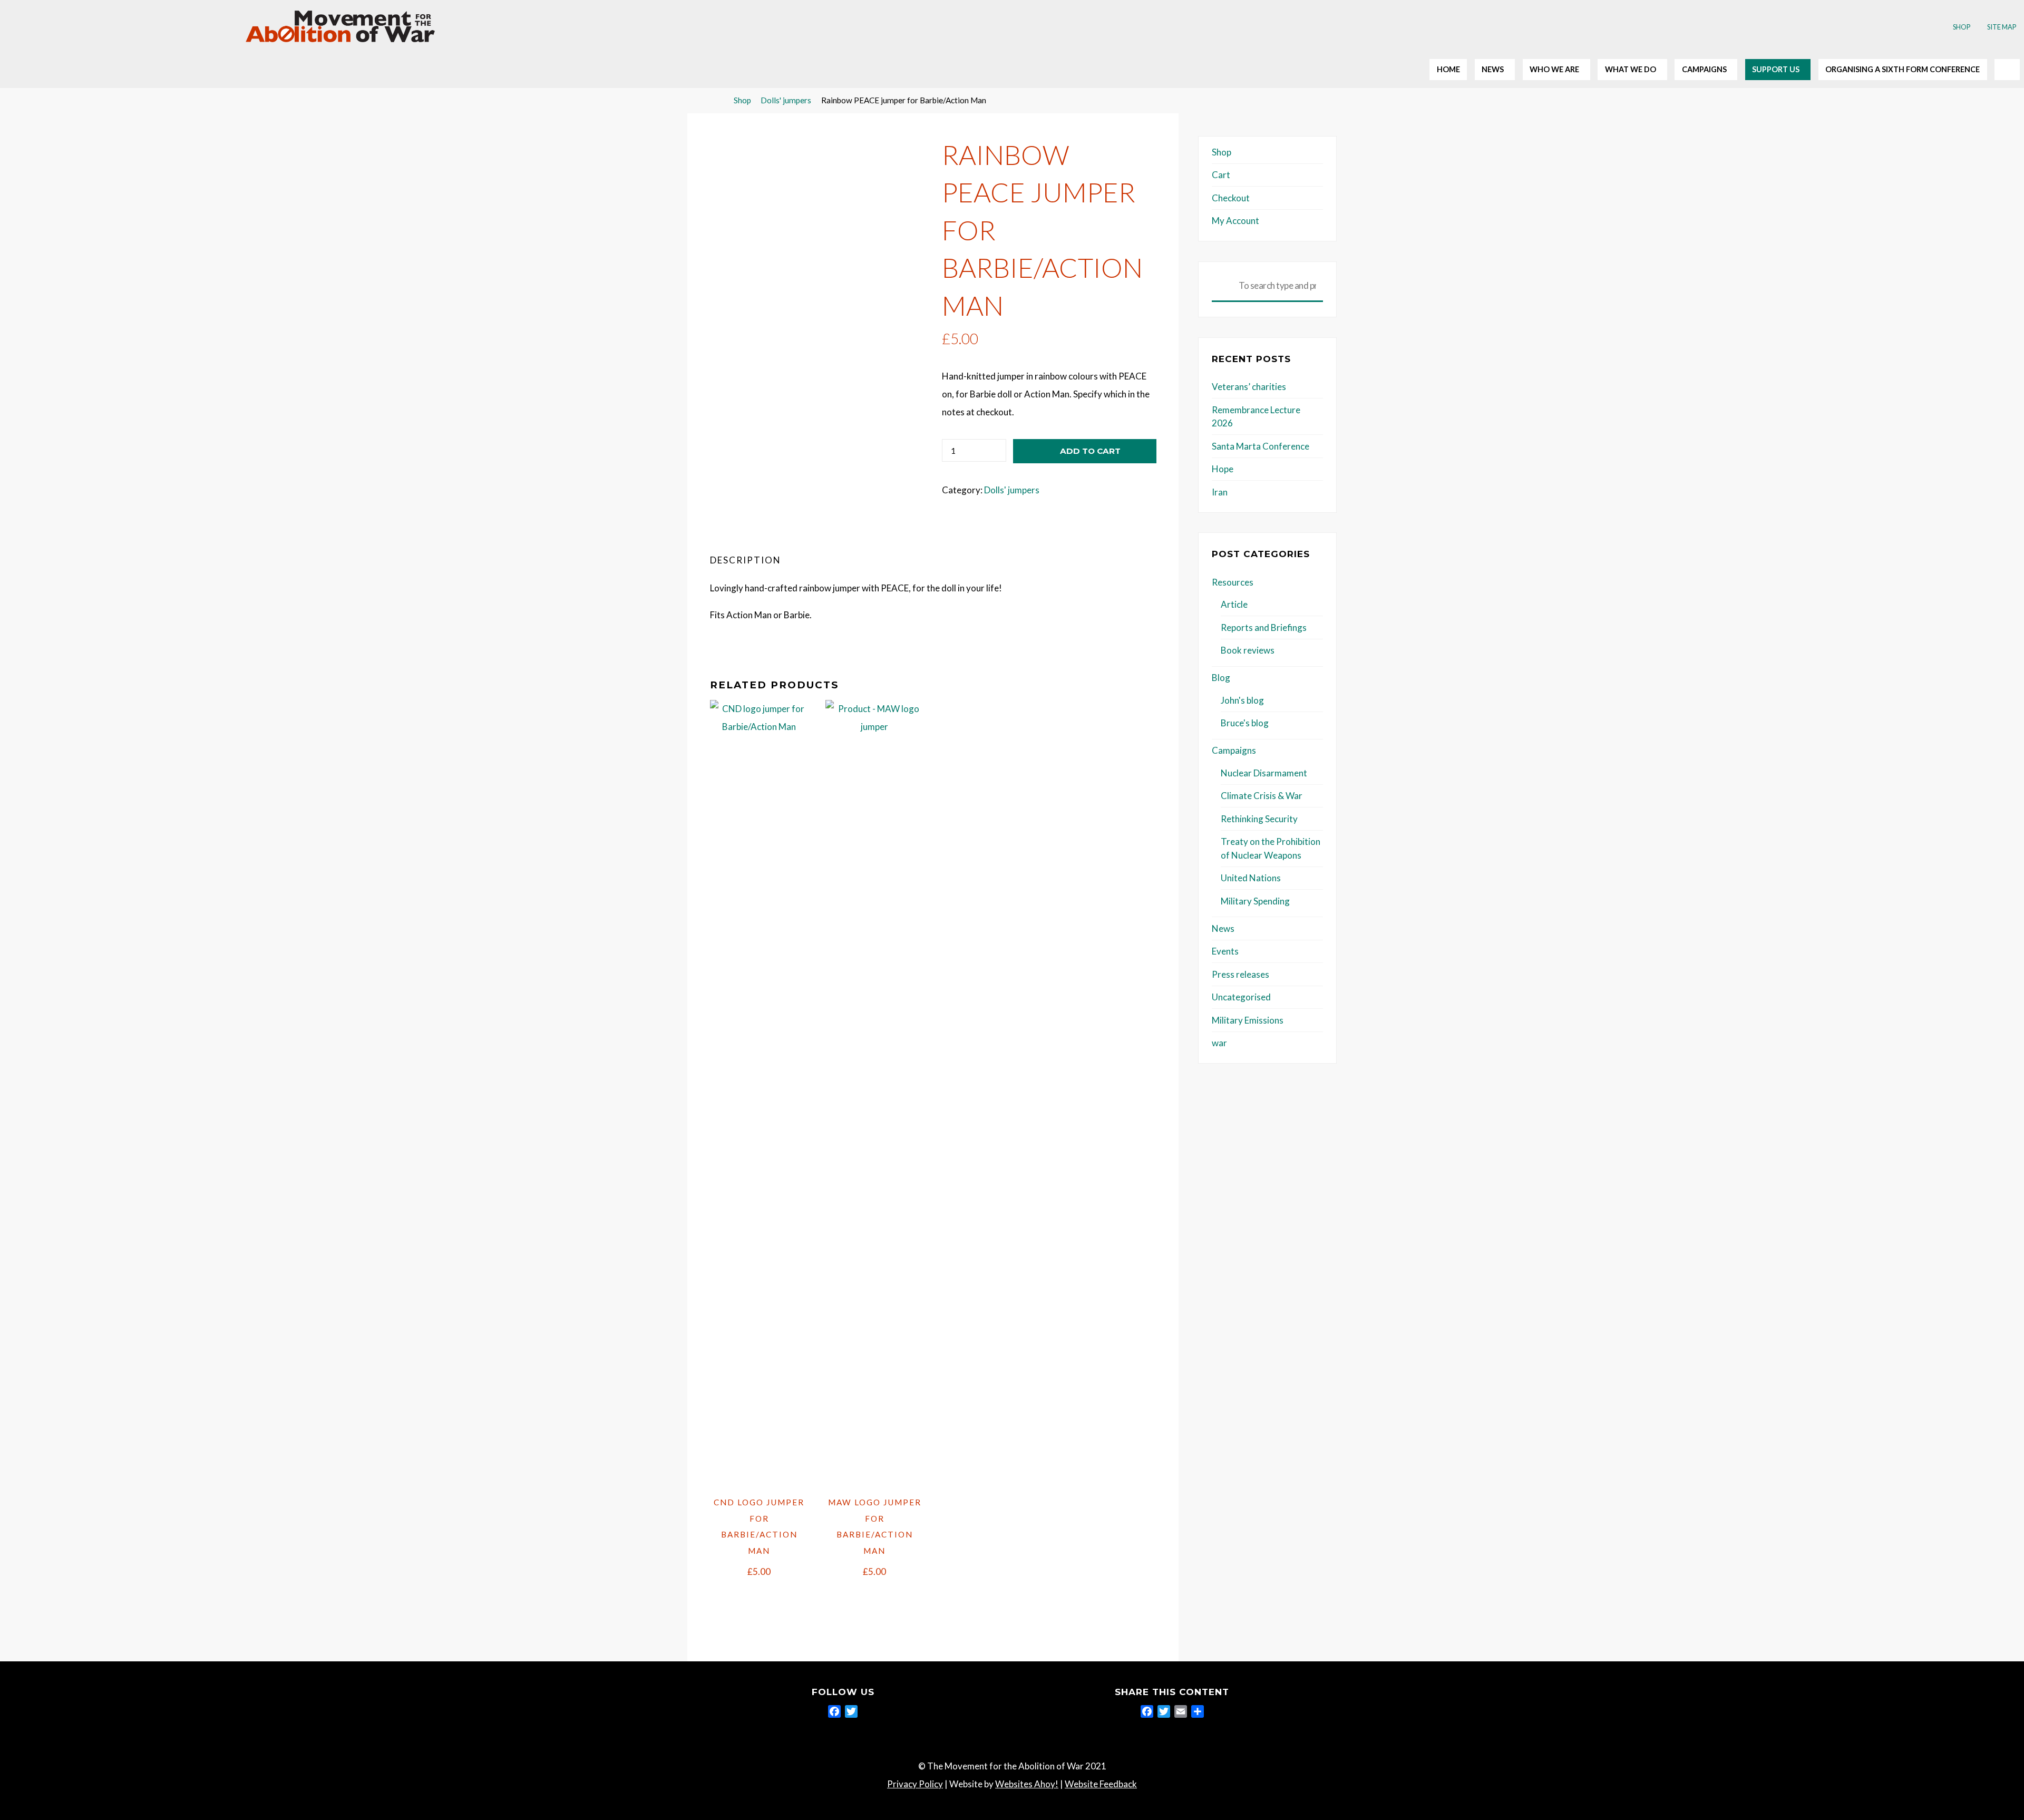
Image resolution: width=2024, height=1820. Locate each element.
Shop (1962, 27)
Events (1225, 951)
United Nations (1251, 878)
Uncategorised (1241, 997)
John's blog (1242, 700)
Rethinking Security (1259, 819)
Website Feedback (1101, 1784)
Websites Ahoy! (1027, 1784)
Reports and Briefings (1264, 627)
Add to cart (1090, 451)
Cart (1221, 175)
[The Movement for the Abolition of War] (340, 25)
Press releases (1240, 974)
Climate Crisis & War (1262, 796)
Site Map (2002, 27)
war (1219, 1043)
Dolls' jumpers (786, 100)
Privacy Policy (915, 1784)
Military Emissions (1248, 1020)
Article (1234, 604)
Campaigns (1234, 750)
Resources (1233, 582)
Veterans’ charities (1249, 387)
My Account (1235, 221)
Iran (1220, 492)
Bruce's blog (1245, 723)
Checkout (1231, 198)
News (1223, 928)
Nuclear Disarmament (1264, 773)
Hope (1223, 469)
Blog (1221, 678)
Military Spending (1255, 901)
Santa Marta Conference (1261, 446)
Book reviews (1248, 650)
